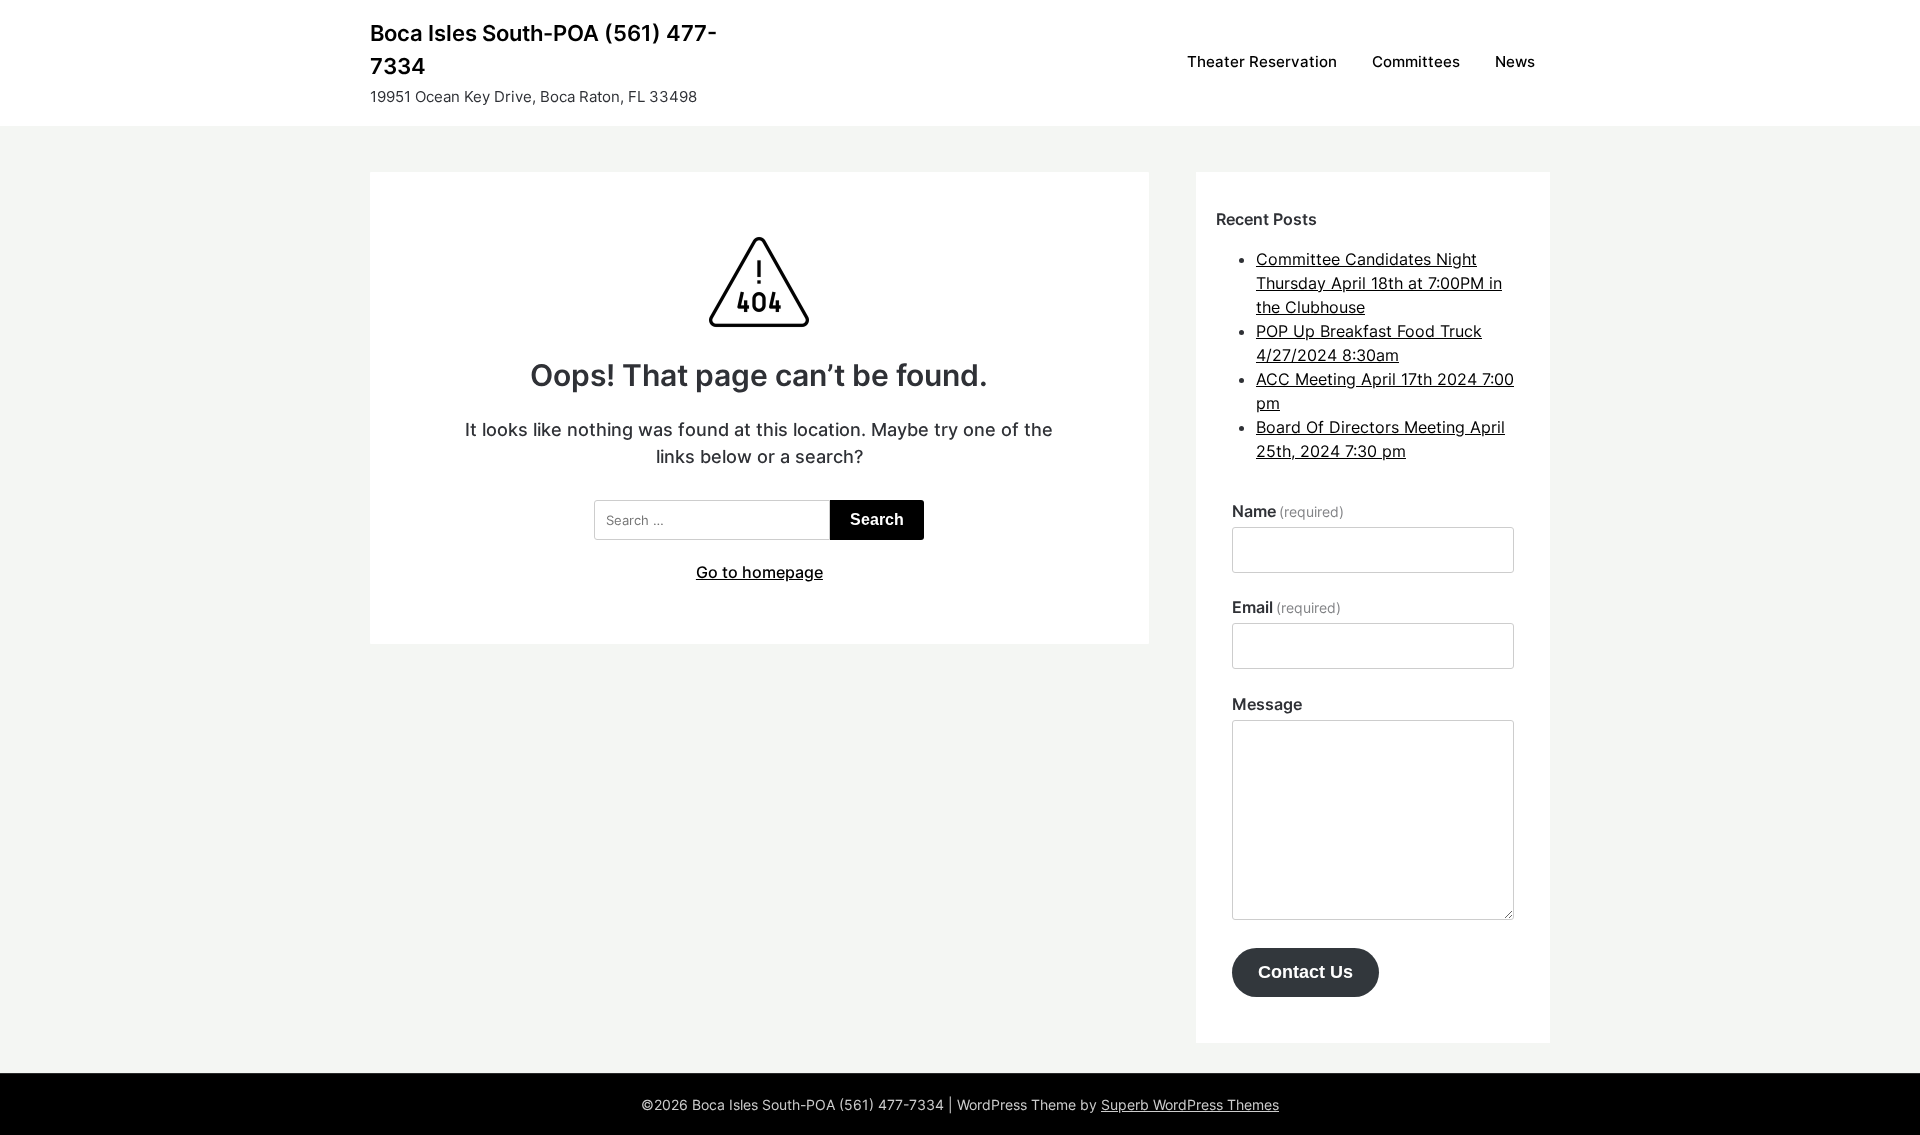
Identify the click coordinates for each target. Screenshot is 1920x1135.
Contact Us (1305, 972)
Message (1267, 704)
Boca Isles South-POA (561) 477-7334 (543, 49)
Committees (1416, 61)
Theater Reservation (1262, 61)
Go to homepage (759, 572)
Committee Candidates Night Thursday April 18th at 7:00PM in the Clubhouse (1379, 283)
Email (1286, 607)
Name (1288, 511)
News (1515, 61)
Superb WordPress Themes (1190, 1104)
